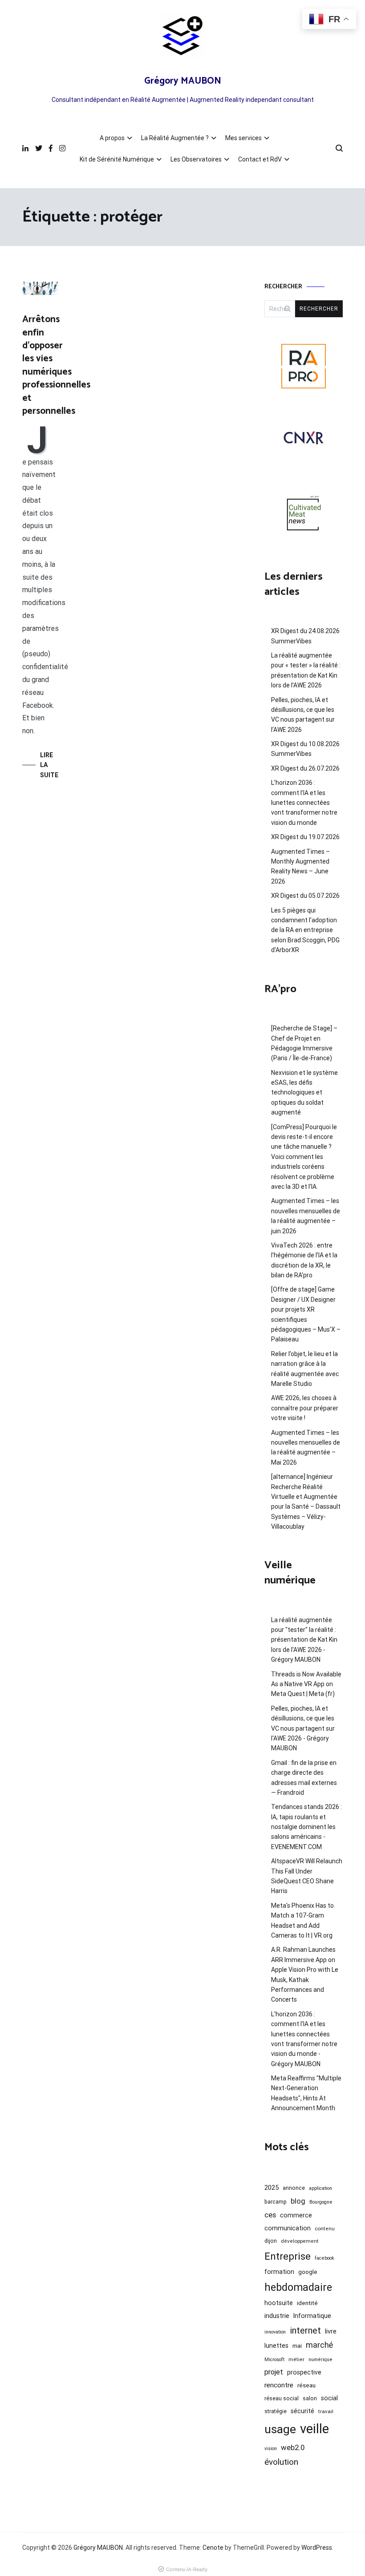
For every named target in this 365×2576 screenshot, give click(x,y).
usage (280, 2429)
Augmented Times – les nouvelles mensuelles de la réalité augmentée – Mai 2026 (306, 1447)
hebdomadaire (298, 2287)
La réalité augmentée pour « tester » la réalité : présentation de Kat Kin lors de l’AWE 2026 (306, 670)
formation (279, 2272)
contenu (325, 2229)
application (320, 2188)
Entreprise (288, 2256)
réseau (306, 2385)
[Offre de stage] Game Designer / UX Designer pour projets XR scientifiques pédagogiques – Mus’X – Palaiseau (306, 1314)
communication (288, 2228)
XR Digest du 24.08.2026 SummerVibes (305, 636)
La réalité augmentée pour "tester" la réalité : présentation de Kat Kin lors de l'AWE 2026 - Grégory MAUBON (304, 1640)
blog (298, 2201)
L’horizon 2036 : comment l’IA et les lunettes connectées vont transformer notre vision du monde (304, 803)
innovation (275, 2332)
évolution (281, 2462)
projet (274, 2372)
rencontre (279, 2385)
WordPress (317, 2548)
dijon (271, 2241)
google (308, 2272)
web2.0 (293, 2447)
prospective (304, 2372)
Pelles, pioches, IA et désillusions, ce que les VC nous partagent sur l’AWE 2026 (303, 715)
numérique (320, 2360)
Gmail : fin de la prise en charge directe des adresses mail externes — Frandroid (304, 1778)
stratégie (276, 2411)
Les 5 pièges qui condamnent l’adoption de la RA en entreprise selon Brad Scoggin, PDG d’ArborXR (305, 930)
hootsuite (279, 2303)
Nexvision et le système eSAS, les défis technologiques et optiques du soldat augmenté (304, 1093)
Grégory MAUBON (183, 81)
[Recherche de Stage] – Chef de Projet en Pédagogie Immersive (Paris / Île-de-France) (304, 1043)
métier (296, 2359)
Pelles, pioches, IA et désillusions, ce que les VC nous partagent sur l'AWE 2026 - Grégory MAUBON (303, 1728)
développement (300, 2241)
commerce (296, 2215)
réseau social (282, 2398)
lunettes (276, 2346)
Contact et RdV (260, 159)
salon (310, 2398)
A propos (112, 138)
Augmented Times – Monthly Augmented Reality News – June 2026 (300, 866)
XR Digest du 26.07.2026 (305, 768)
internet (305, 2330)
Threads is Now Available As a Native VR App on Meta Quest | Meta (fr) (306, 1684)
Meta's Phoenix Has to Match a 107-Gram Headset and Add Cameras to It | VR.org (302, 1920)
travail (326, 2411)
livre (331, 2331)
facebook (324, 2258)
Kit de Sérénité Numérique (117, 159)
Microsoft (274, 2360)
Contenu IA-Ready (187, 2569)
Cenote (213, 2548)
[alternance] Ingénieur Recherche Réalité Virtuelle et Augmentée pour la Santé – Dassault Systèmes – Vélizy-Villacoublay (306, 1502)
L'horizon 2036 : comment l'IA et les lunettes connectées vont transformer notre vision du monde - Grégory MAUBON (304, 2039)
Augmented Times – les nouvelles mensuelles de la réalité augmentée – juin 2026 (306, 1216)
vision (271, 2449)
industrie (277, 2316)
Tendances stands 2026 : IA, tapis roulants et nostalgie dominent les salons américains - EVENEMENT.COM (306, 1827)
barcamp (276, 2202)
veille (314, 2429)
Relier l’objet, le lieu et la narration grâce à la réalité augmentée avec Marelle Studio (305, 1369)
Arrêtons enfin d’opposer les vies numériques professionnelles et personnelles (56, 365)
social (329, 2398)
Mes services (243, 138)
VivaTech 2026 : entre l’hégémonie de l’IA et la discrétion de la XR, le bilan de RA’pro (304, 1260)
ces (270, 2215)
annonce (294, 2188)
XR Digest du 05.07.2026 (305, 896)
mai (297, 2346)
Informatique (312, 2316)
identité (307, 2303)
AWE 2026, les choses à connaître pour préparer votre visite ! (305, 1408)
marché (319, 2345)
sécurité (302, 2411)
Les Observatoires (196, 159)
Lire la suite (49, 765)
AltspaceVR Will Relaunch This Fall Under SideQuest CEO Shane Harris (307, 1876)
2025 (272, 2188)
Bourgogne (321, 2202)
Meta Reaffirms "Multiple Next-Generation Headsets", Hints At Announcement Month (306, 2093)
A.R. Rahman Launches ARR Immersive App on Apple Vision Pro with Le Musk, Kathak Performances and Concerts (305, 1974)
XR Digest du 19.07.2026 (305, 837)
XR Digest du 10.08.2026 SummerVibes (305, 749)
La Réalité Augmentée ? (175, 138)
